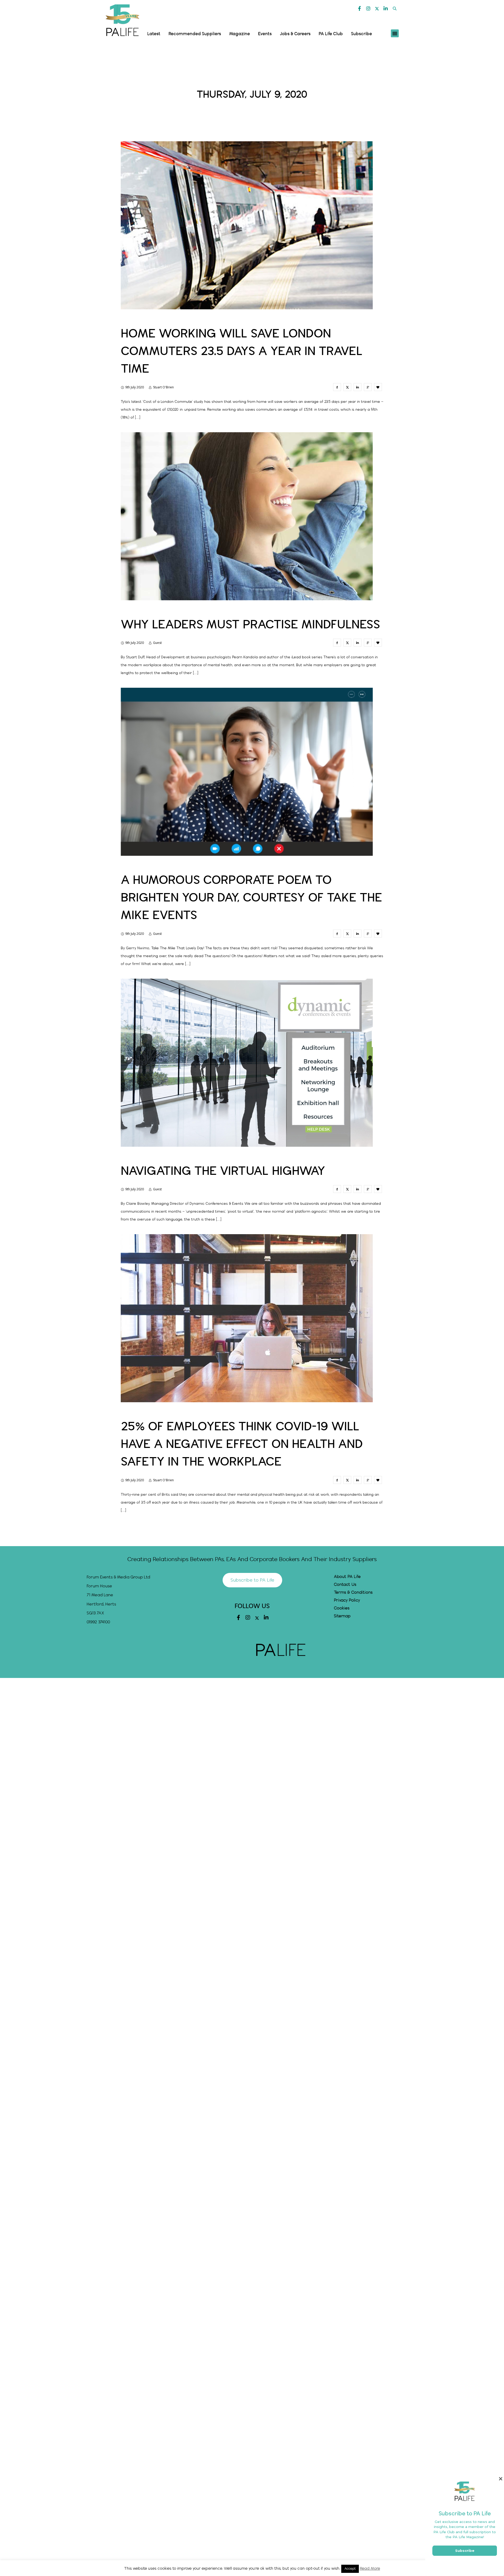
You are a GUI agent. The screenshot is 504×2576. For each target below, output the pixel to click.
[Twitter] (377, 9)
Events (265, 34)
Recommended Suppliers (195, 34)
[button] (395, 9)
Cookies (342, 1608)
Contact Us (345, 1585)
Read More (370, 2569)
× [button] (500, 2479)
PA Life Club (331, 34)
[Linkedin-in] (386, 8)
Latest (154, 34)
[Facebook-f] (360, 8)
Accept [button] (350, 2569)
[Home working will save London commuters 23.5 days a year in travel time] (337, 387)
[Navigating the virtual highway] (337, 1189)
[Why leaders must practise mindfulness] (337, 643)
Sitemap (342, 1616)
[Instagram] (368, 8)
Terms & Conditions (353, 1592)
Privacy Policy (347, 1600)
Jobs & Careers (295, 34)
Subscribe (361, 34)
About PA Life (347, 1577)
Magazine (240, 34)
